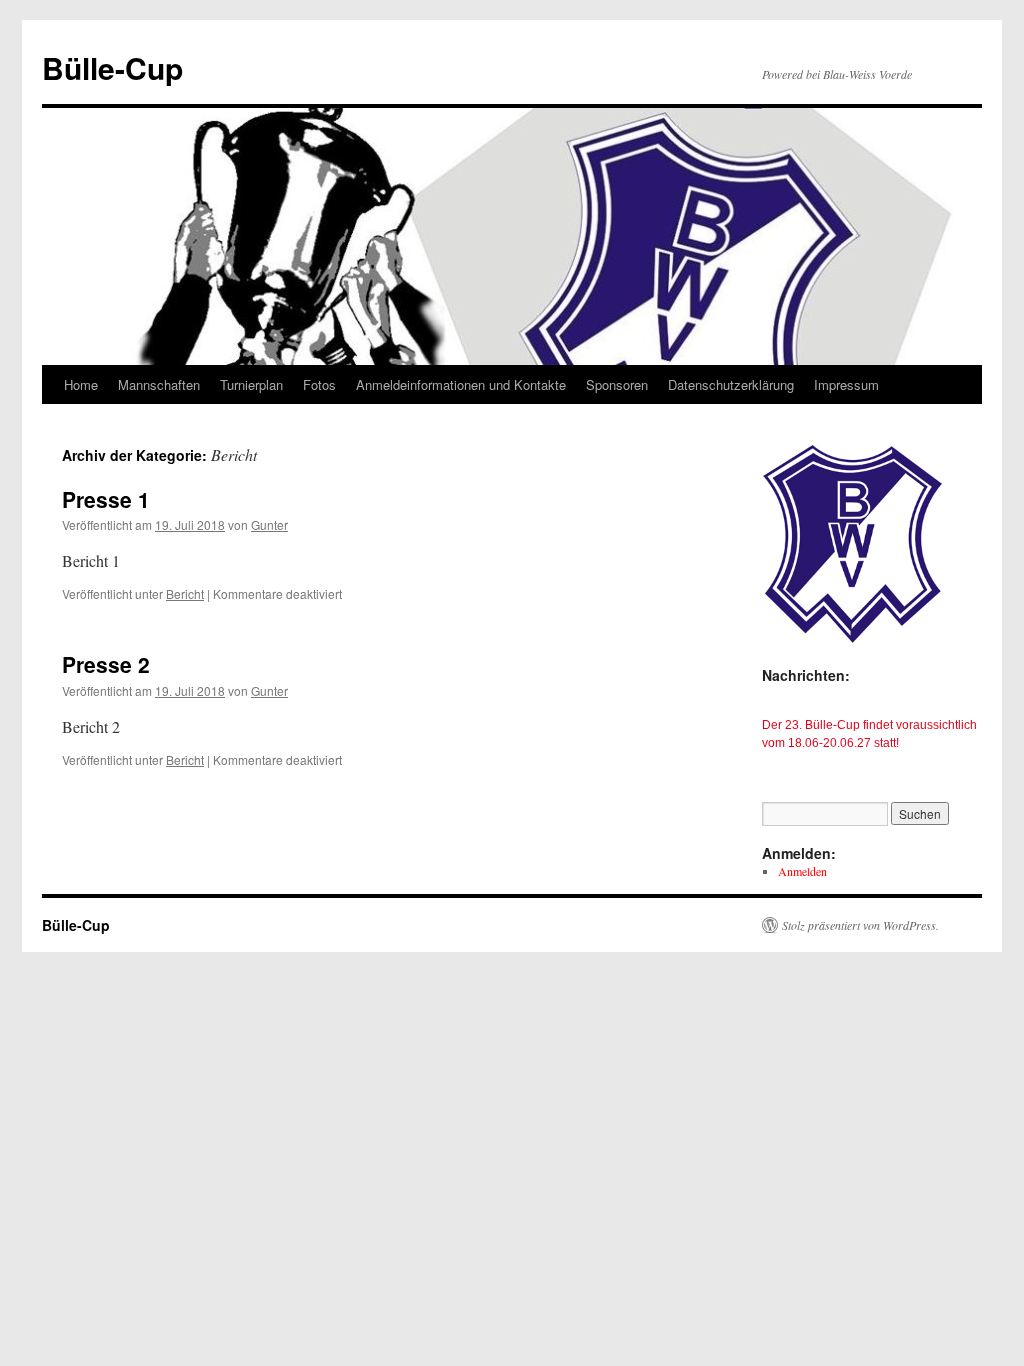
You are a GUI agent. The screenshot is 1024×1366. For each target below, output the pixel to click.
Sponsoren (617, 384)
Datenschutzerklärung (731, 384)
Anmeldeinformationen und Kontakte (461, 384)
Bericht (185, 593)
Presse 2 (106, 664)
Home (81, 384)
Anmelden (802, 871)
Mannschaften (159, 384)
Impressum (846, 384)
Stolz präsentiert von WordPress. (860, 925)
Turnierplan (251, 384)
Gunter (269, 524)
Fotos (319, 384)
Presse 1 (106, 499)
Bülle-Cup (112, 67)
